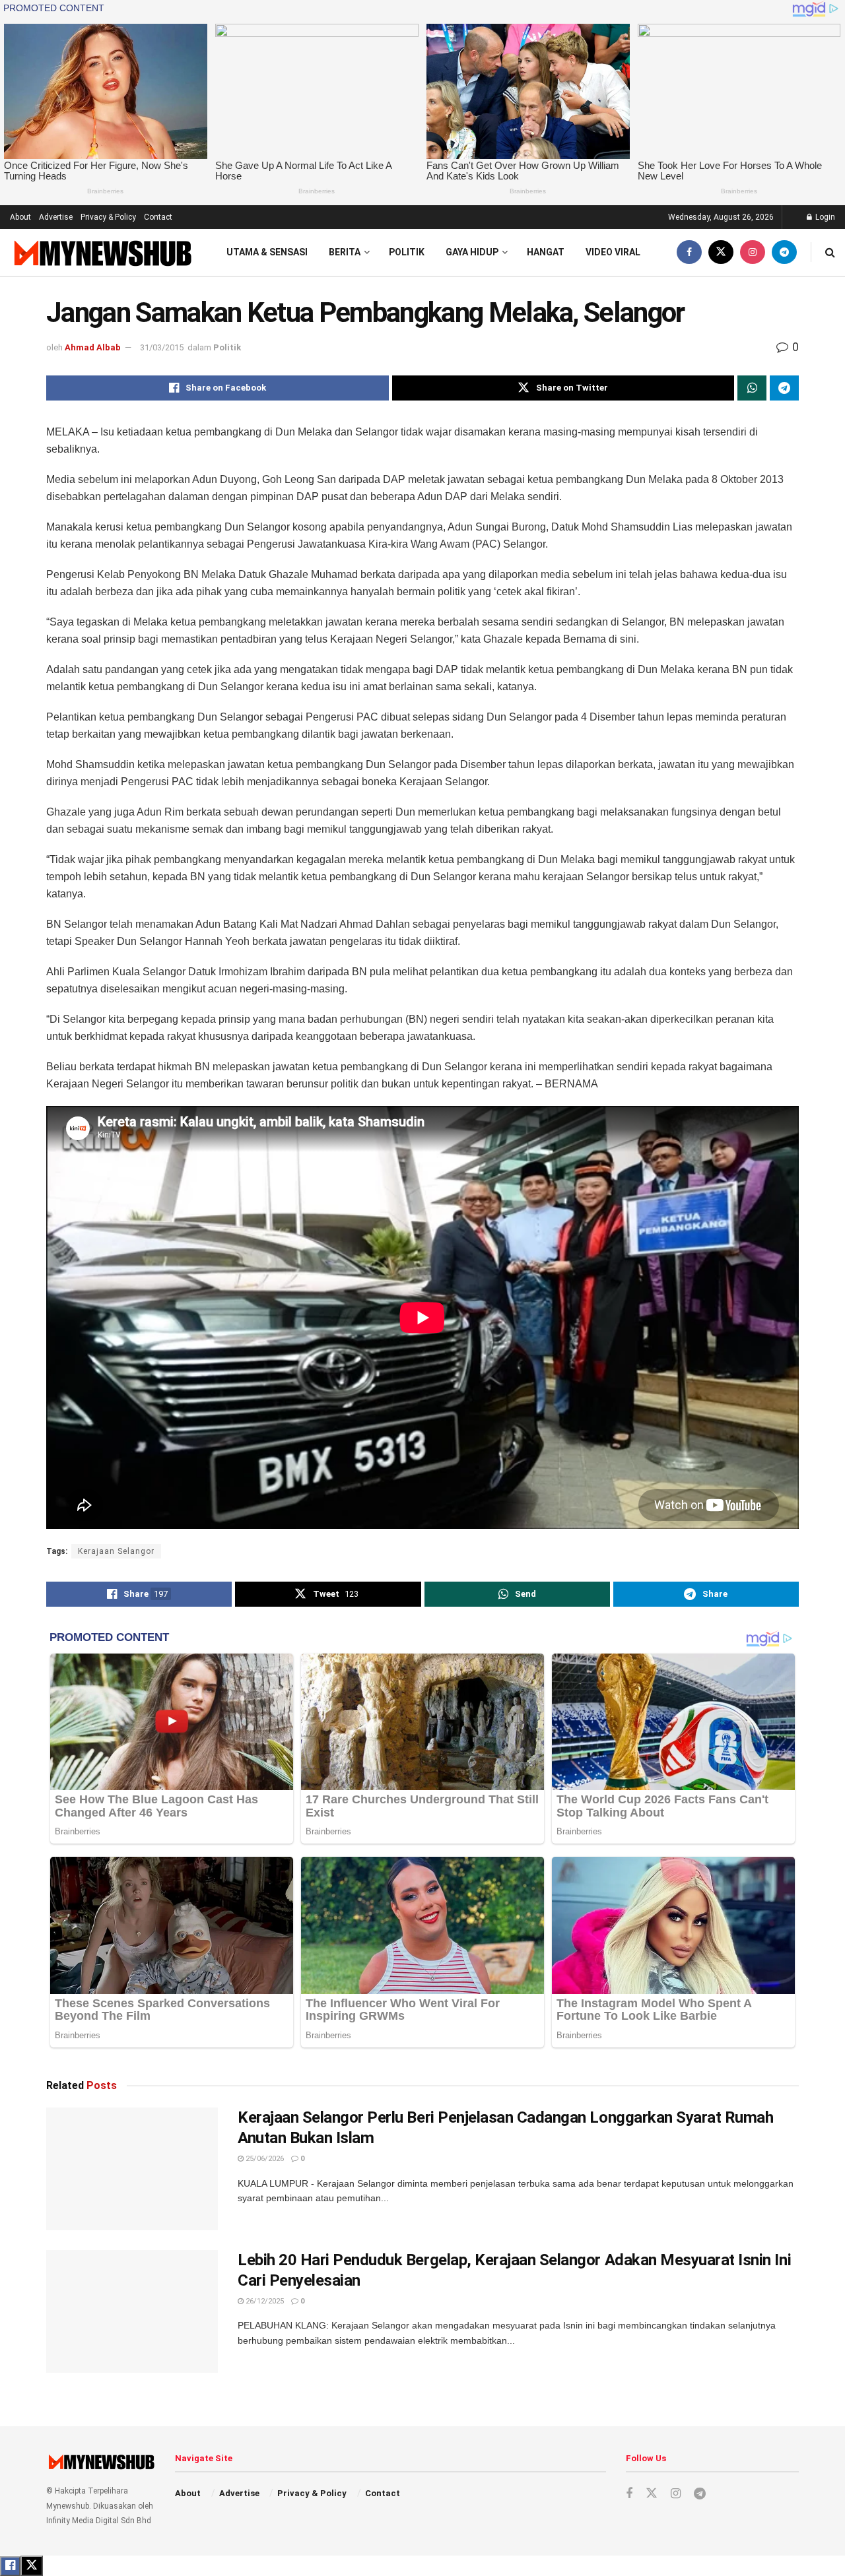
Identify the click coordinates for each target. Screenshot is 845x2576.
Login (824, 217)
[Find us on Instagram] (753, 252)
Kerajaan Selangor (116, 1551)
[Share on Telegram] (784, 388)
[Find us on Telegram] (784, 252)
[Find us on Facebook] (689, 252)
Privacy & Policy (108, 217)
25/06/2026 (264, 2159)
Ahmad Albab (93, 347)
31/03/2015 (162, 347)
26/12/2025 (264, 2301)
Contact (158, 217)
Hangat (546, 252)
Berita (345, 252)
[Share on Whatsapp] (752, 388)
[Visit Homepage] (101, 252)
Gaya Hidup (472, 252)
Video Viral (613, 252)
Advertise (56, 217)
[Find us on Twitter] (721, 252)
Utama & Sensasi (267, 252)
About (20, 217)
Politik (407, 252)
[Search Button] (830, 252)
